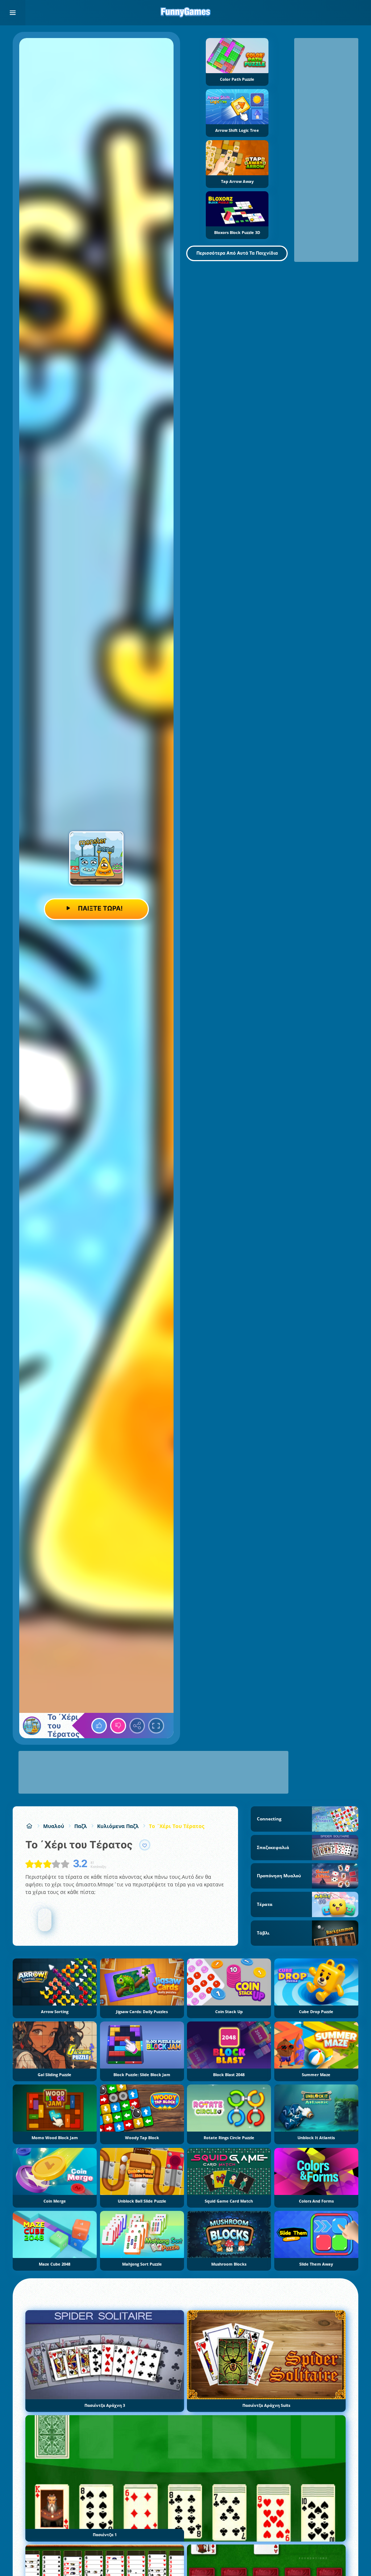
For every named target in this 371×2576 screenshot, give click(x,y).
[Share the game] (137, 1726)
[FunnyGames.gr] (29, 1826)
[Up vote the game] (99, 1726)
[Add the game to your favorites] (145, 1845)
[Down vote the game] (118, 1726)
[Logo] (185, 13)
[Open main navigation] (13, 13)
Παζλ (81, 1826)
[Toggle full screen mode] (156, 1726)
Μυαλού (54, 1826)
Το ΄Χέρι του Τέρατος (177, 1826)
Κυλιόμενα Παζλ (118, 1826)
